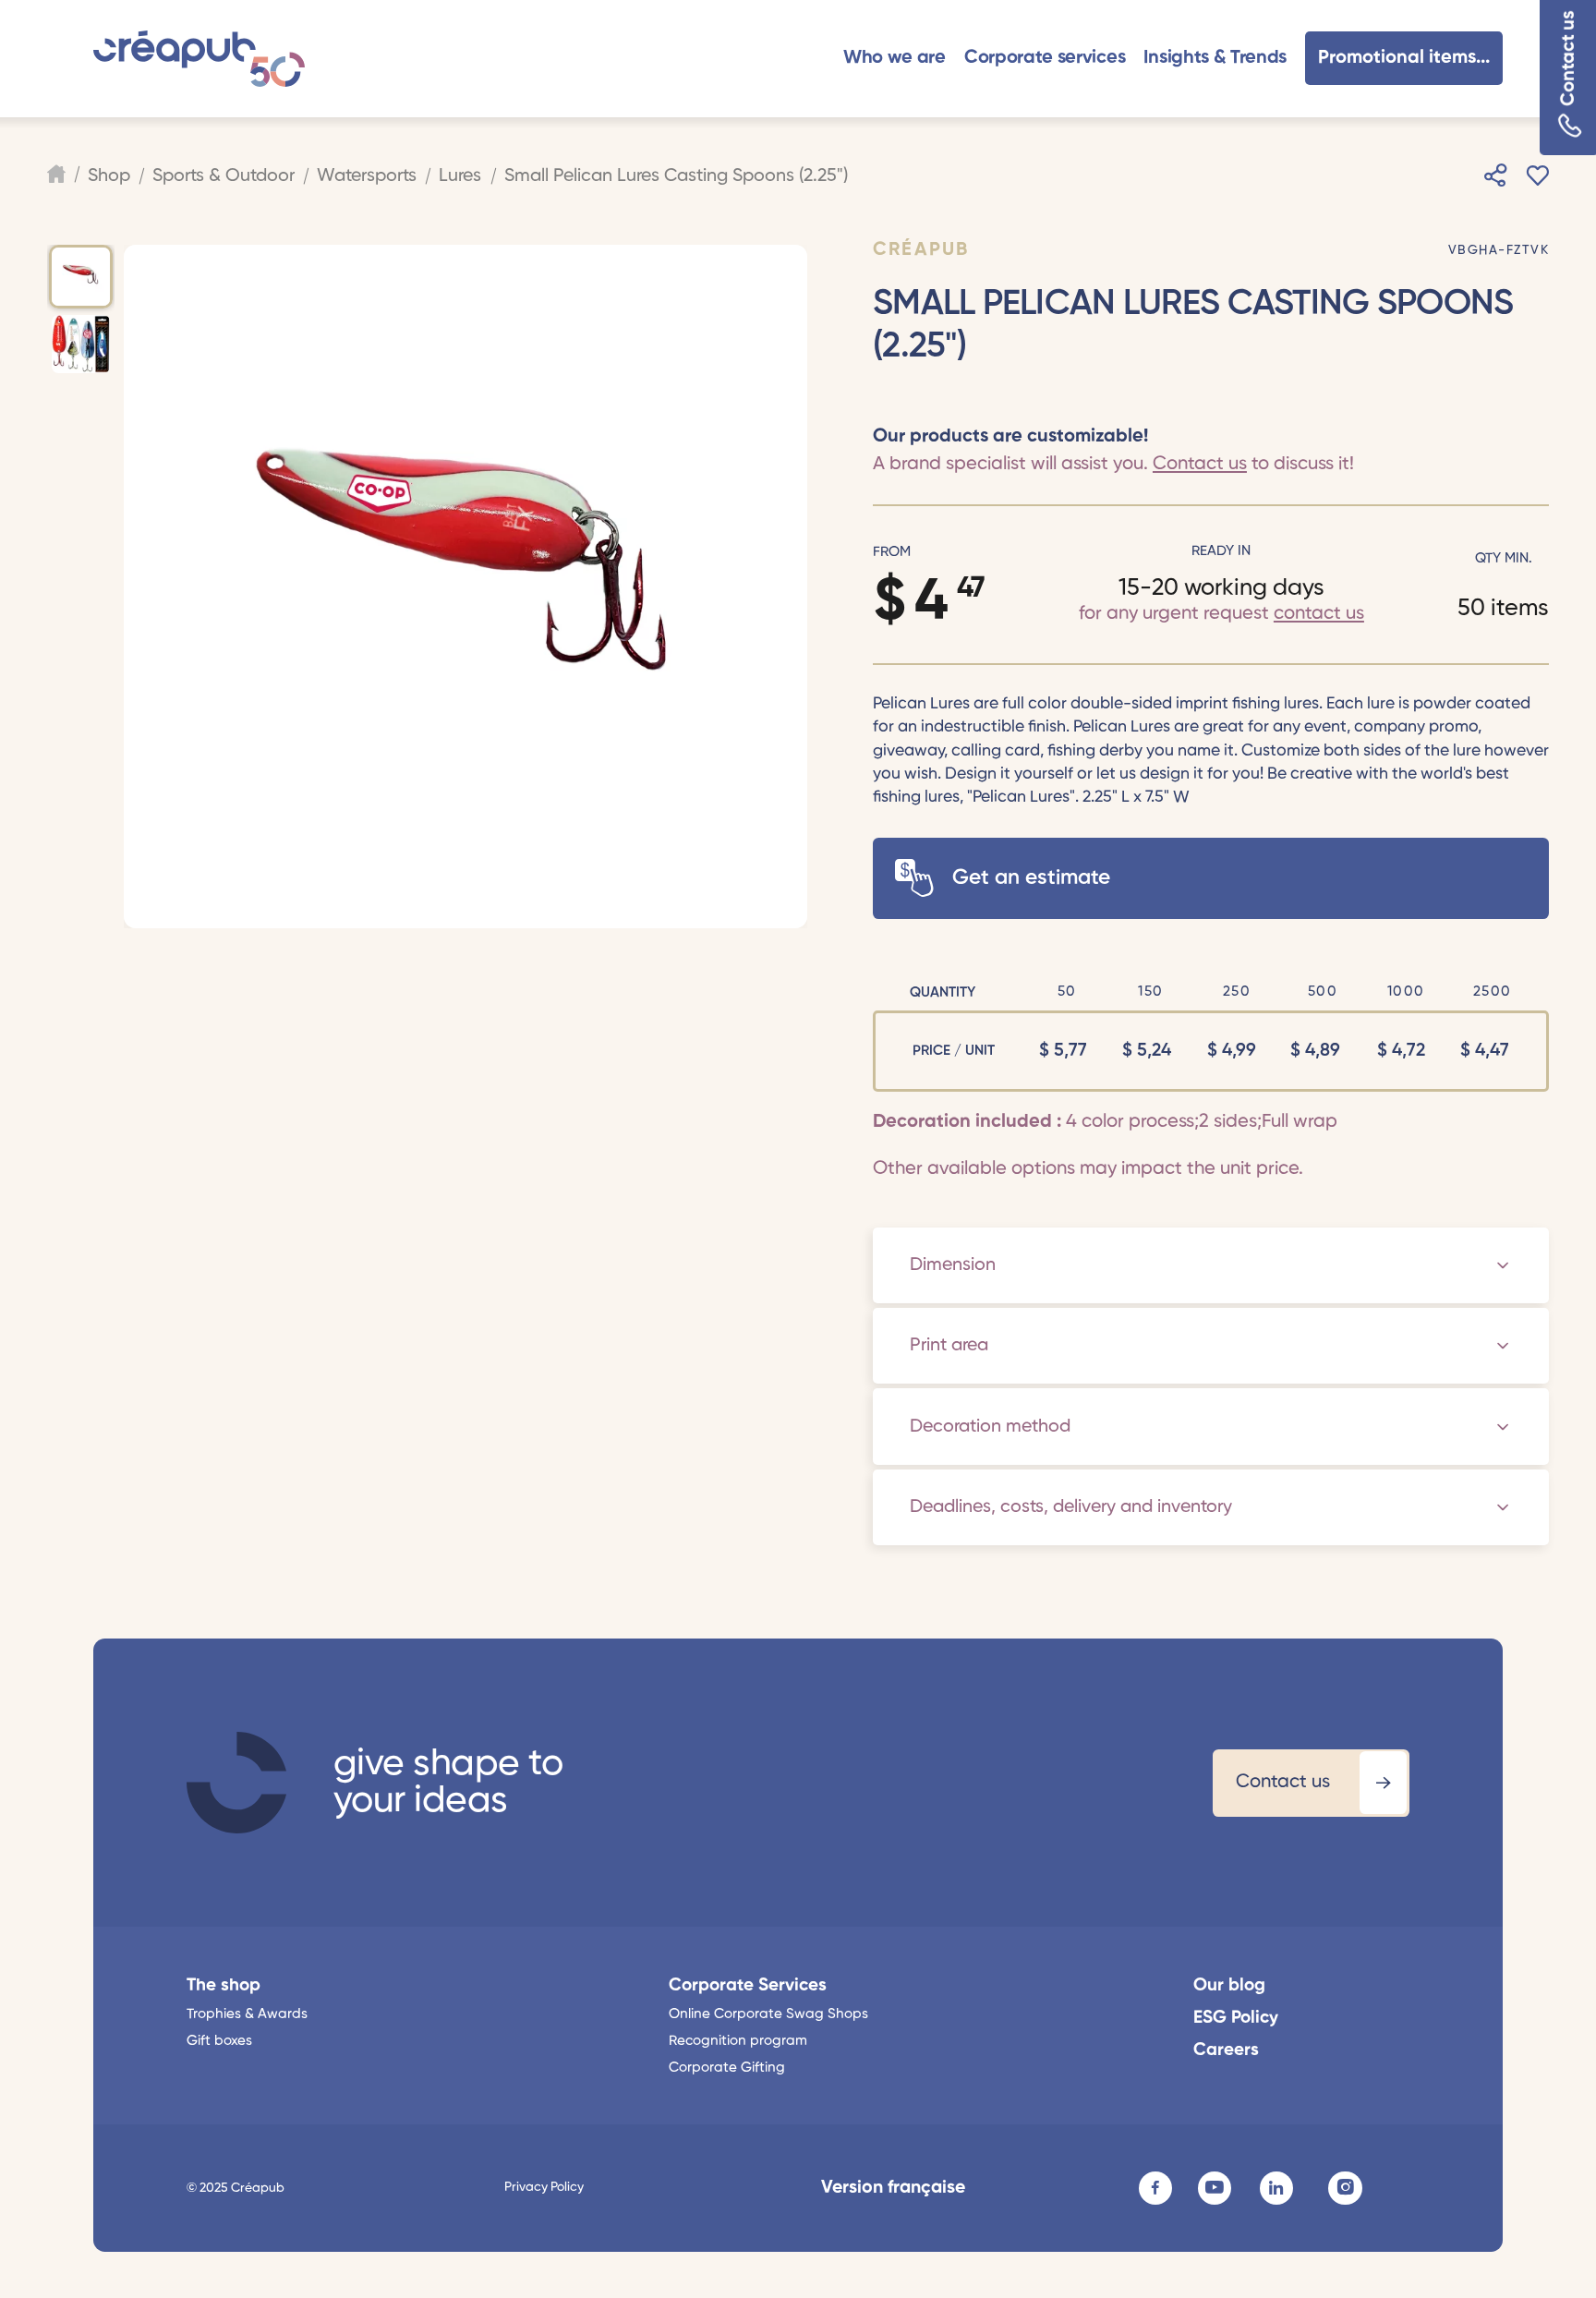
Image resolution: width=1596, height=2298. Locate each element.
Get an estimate (1031, 878)
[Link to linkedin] (1276, 2188)
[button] (895, 59)
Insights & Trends (1215, 58)
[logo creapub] (236, 1783)
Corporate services (1045, 58)
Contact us (1569, 59)
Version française (893, 2188)
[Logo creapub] (199, 59)
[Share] (1495, 176)
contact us (1319, 614)
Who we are (895, 58)
